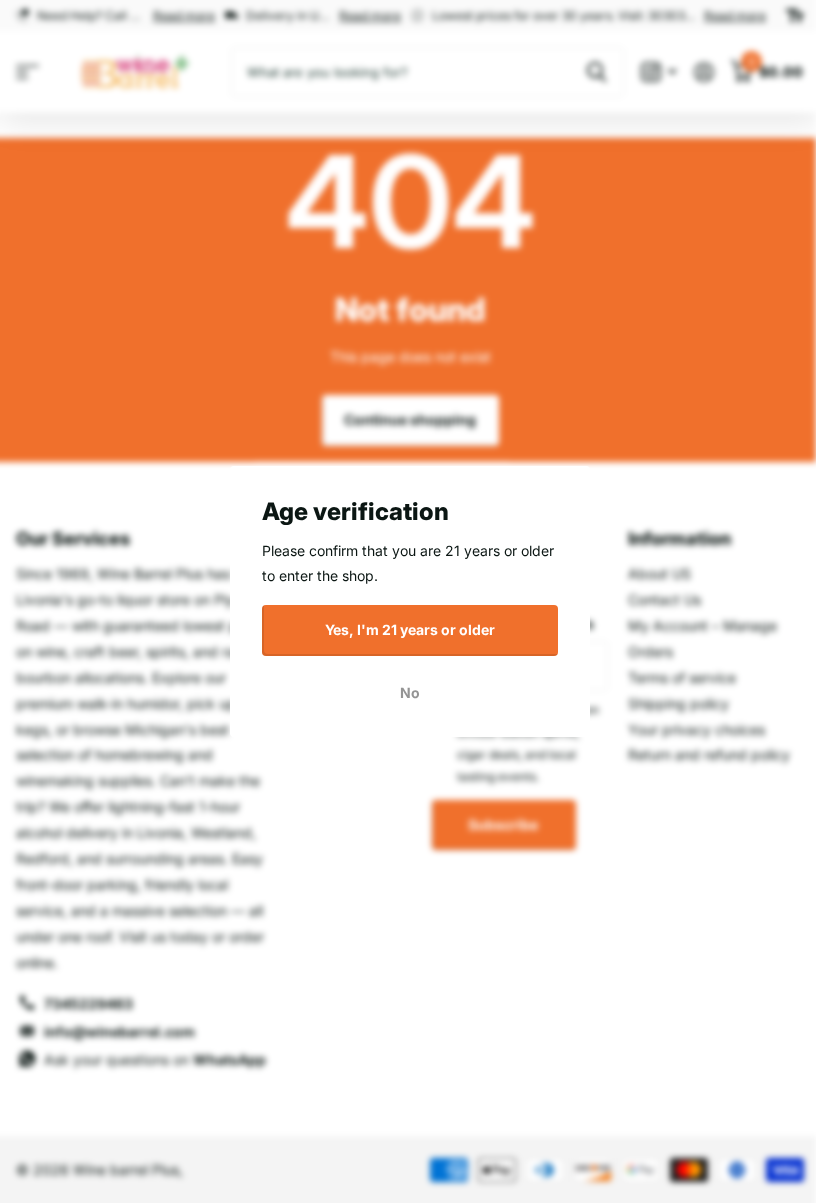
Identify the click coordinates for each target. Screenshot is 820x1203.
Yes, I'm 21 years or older (410, 629)
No (410, 691)
